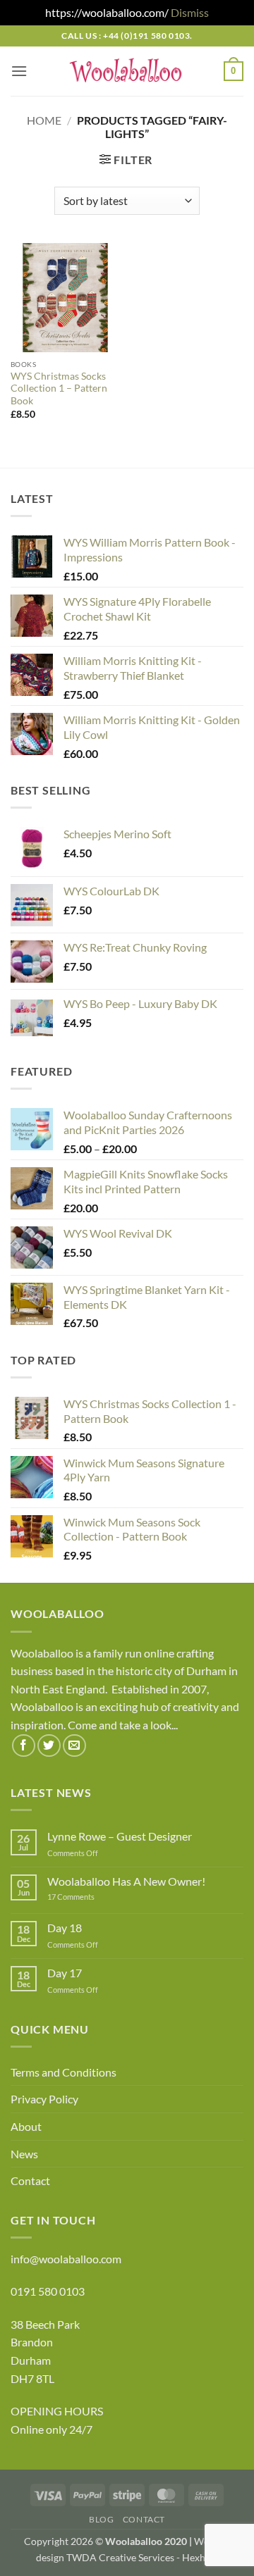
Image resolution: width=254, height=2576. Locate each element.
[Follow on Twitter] (49, 1746)
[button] (19, 71)
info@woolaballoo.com (66, 2259)
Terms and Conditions (64, 2072)
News (24, 2154)
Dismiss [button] (190, 12)
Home (44, 120)
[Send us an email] (74, 1746)
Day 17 (65, 1973)
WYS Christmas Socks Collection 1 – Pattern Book (59, 388)
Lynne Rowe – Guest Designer (120, 1836)
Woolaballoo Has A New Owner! (126, 1881)
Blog (101, 2519)
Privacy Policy (44, 2099)
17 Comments (92, 1897)
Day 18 (65, 1928)
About (26, 2126)
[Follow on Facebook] (24, 1746)
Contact (30, 2180)
